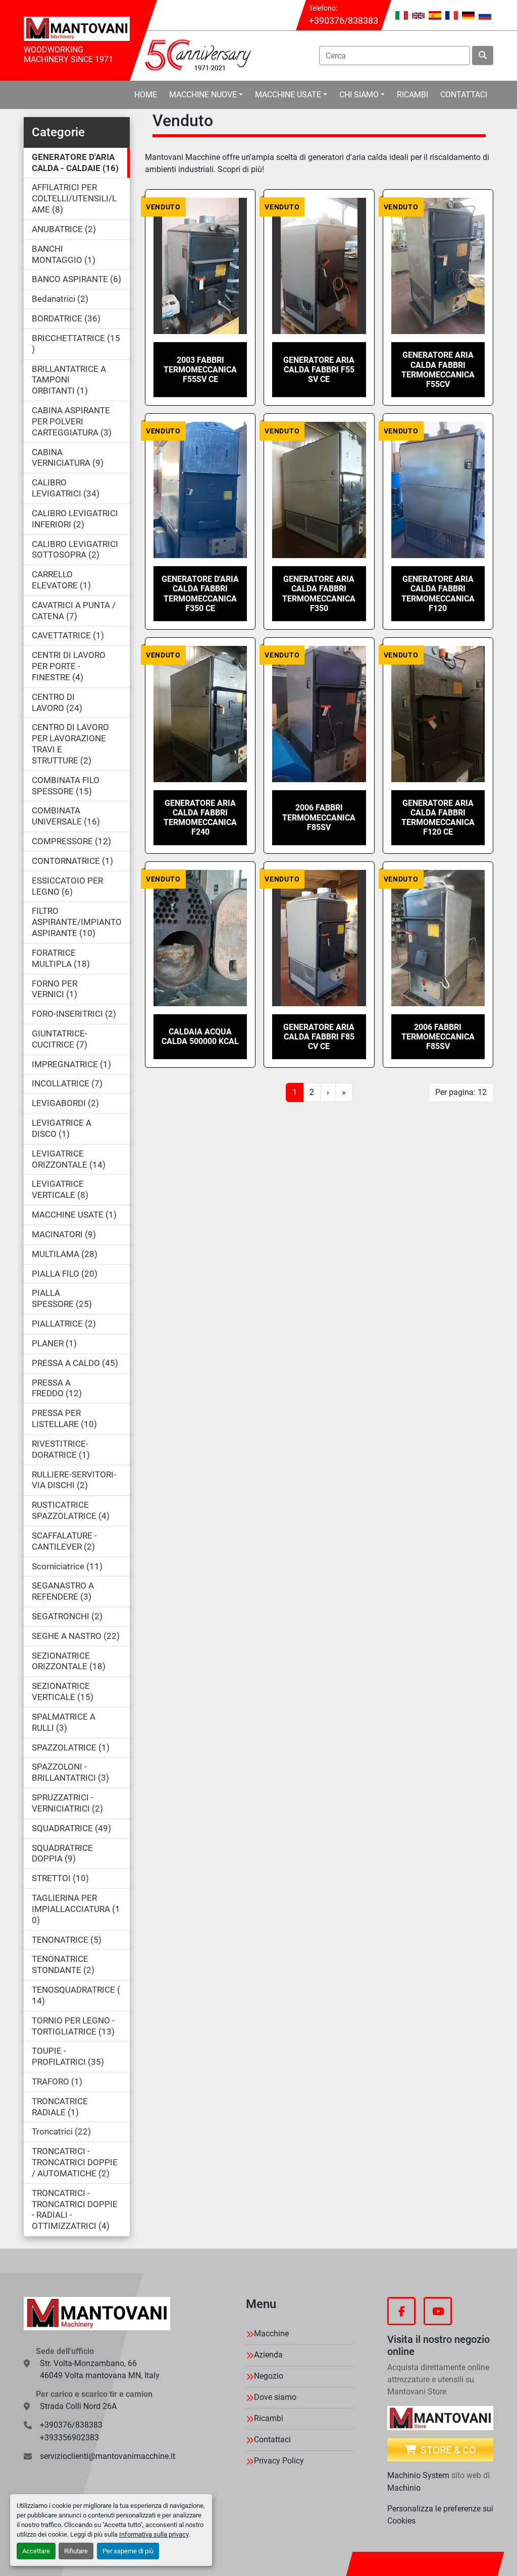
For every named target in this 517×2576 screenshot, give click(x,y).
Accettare (36, 2551)
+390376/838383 (344, 20)
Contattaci (464, 95)
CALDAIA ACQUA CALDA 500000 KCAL (200, 1036)
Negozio (269, 2376)
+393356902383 (69, 2437)
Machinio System (418, 2475)
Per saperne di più (128, 2551)
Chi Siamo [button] (359, 95)
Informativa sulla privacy (154, 2534)
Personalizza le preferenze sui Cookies (440, 2515)
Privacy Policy (279, 2461)
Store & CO (448, 2450)
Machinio (404, 2488)
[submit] (483, 56)
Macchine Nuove (203, 95)
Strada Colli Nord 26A (78, 2406)
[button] (206, 95)
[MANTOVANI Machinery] (97, 2314)
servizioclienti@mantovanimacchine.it (108, 2456)
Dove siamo (275, 2397)
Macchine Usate (288, 95)
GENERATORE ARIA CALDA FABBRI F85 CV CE (319, 1037)
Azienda (268, 2355)
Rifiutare (76, 2551)
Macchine (271, 2334)
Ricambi (412, 95)
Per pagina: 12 (461, 1092)
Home (146, 95)
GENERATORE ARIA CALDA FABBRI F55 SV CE (319, 370)
